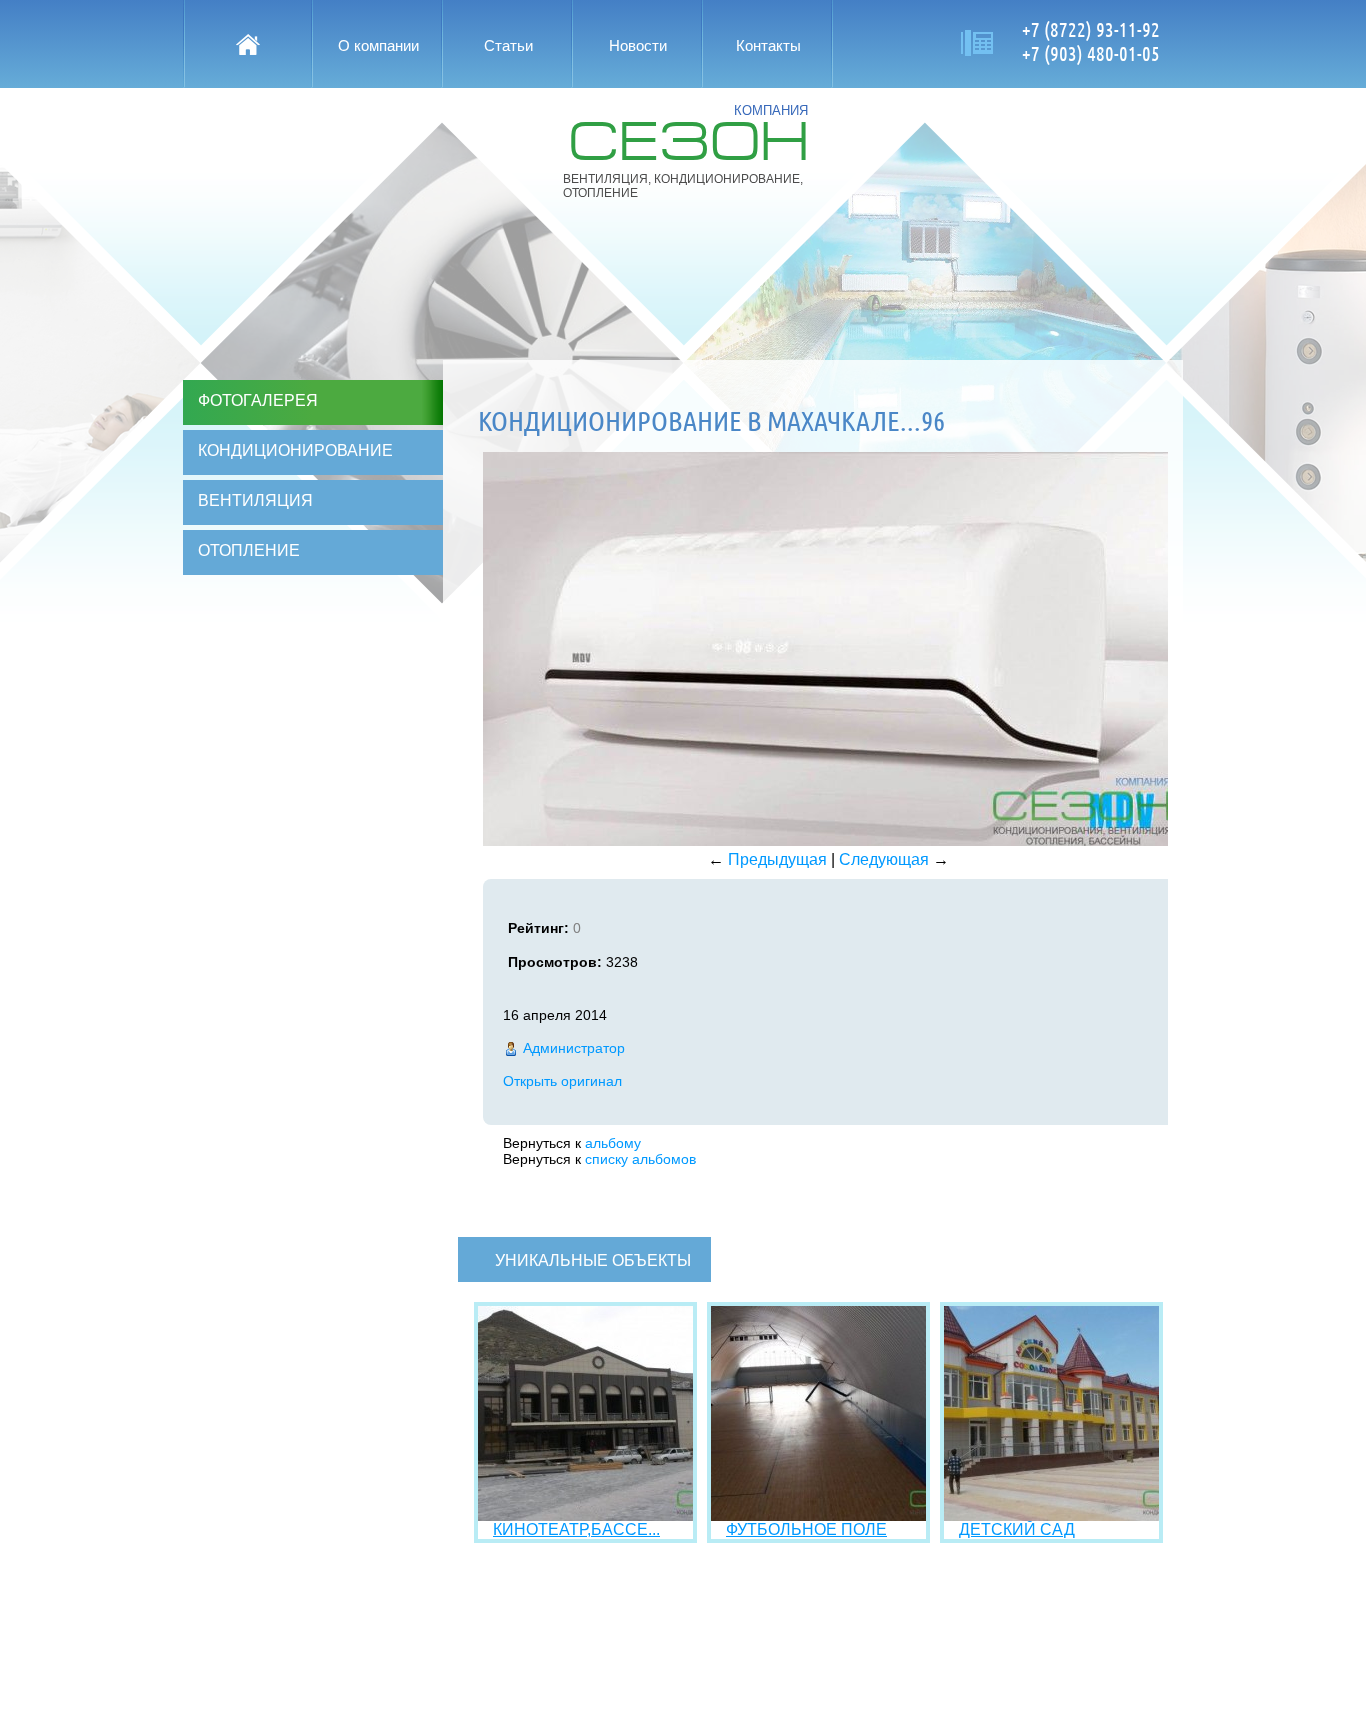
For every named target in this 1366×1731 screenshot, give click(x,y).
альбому (613, 1143)
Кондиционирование (295, 450)
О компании (378, 45)
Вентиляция (255, 500)
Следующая (884, 859)
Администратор (574, 1048)
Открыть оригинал (562, 1081)
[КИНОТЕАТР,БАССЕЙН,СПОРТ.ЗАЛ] (585, 1515)
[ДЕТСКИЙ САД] (1051, 1515)
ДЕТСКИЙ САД (1017, 1529)
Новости (638, 45)
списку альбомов (640, 1159)
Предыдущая (777, 859)
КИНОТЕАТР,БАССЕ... (576, 1529)
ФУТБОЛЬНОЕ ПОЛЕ (806, 1529)
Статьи (508, 45)
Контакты (768, 45)
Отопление (249, 550)
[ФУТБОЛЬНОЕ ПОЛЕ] (818, 1515)
